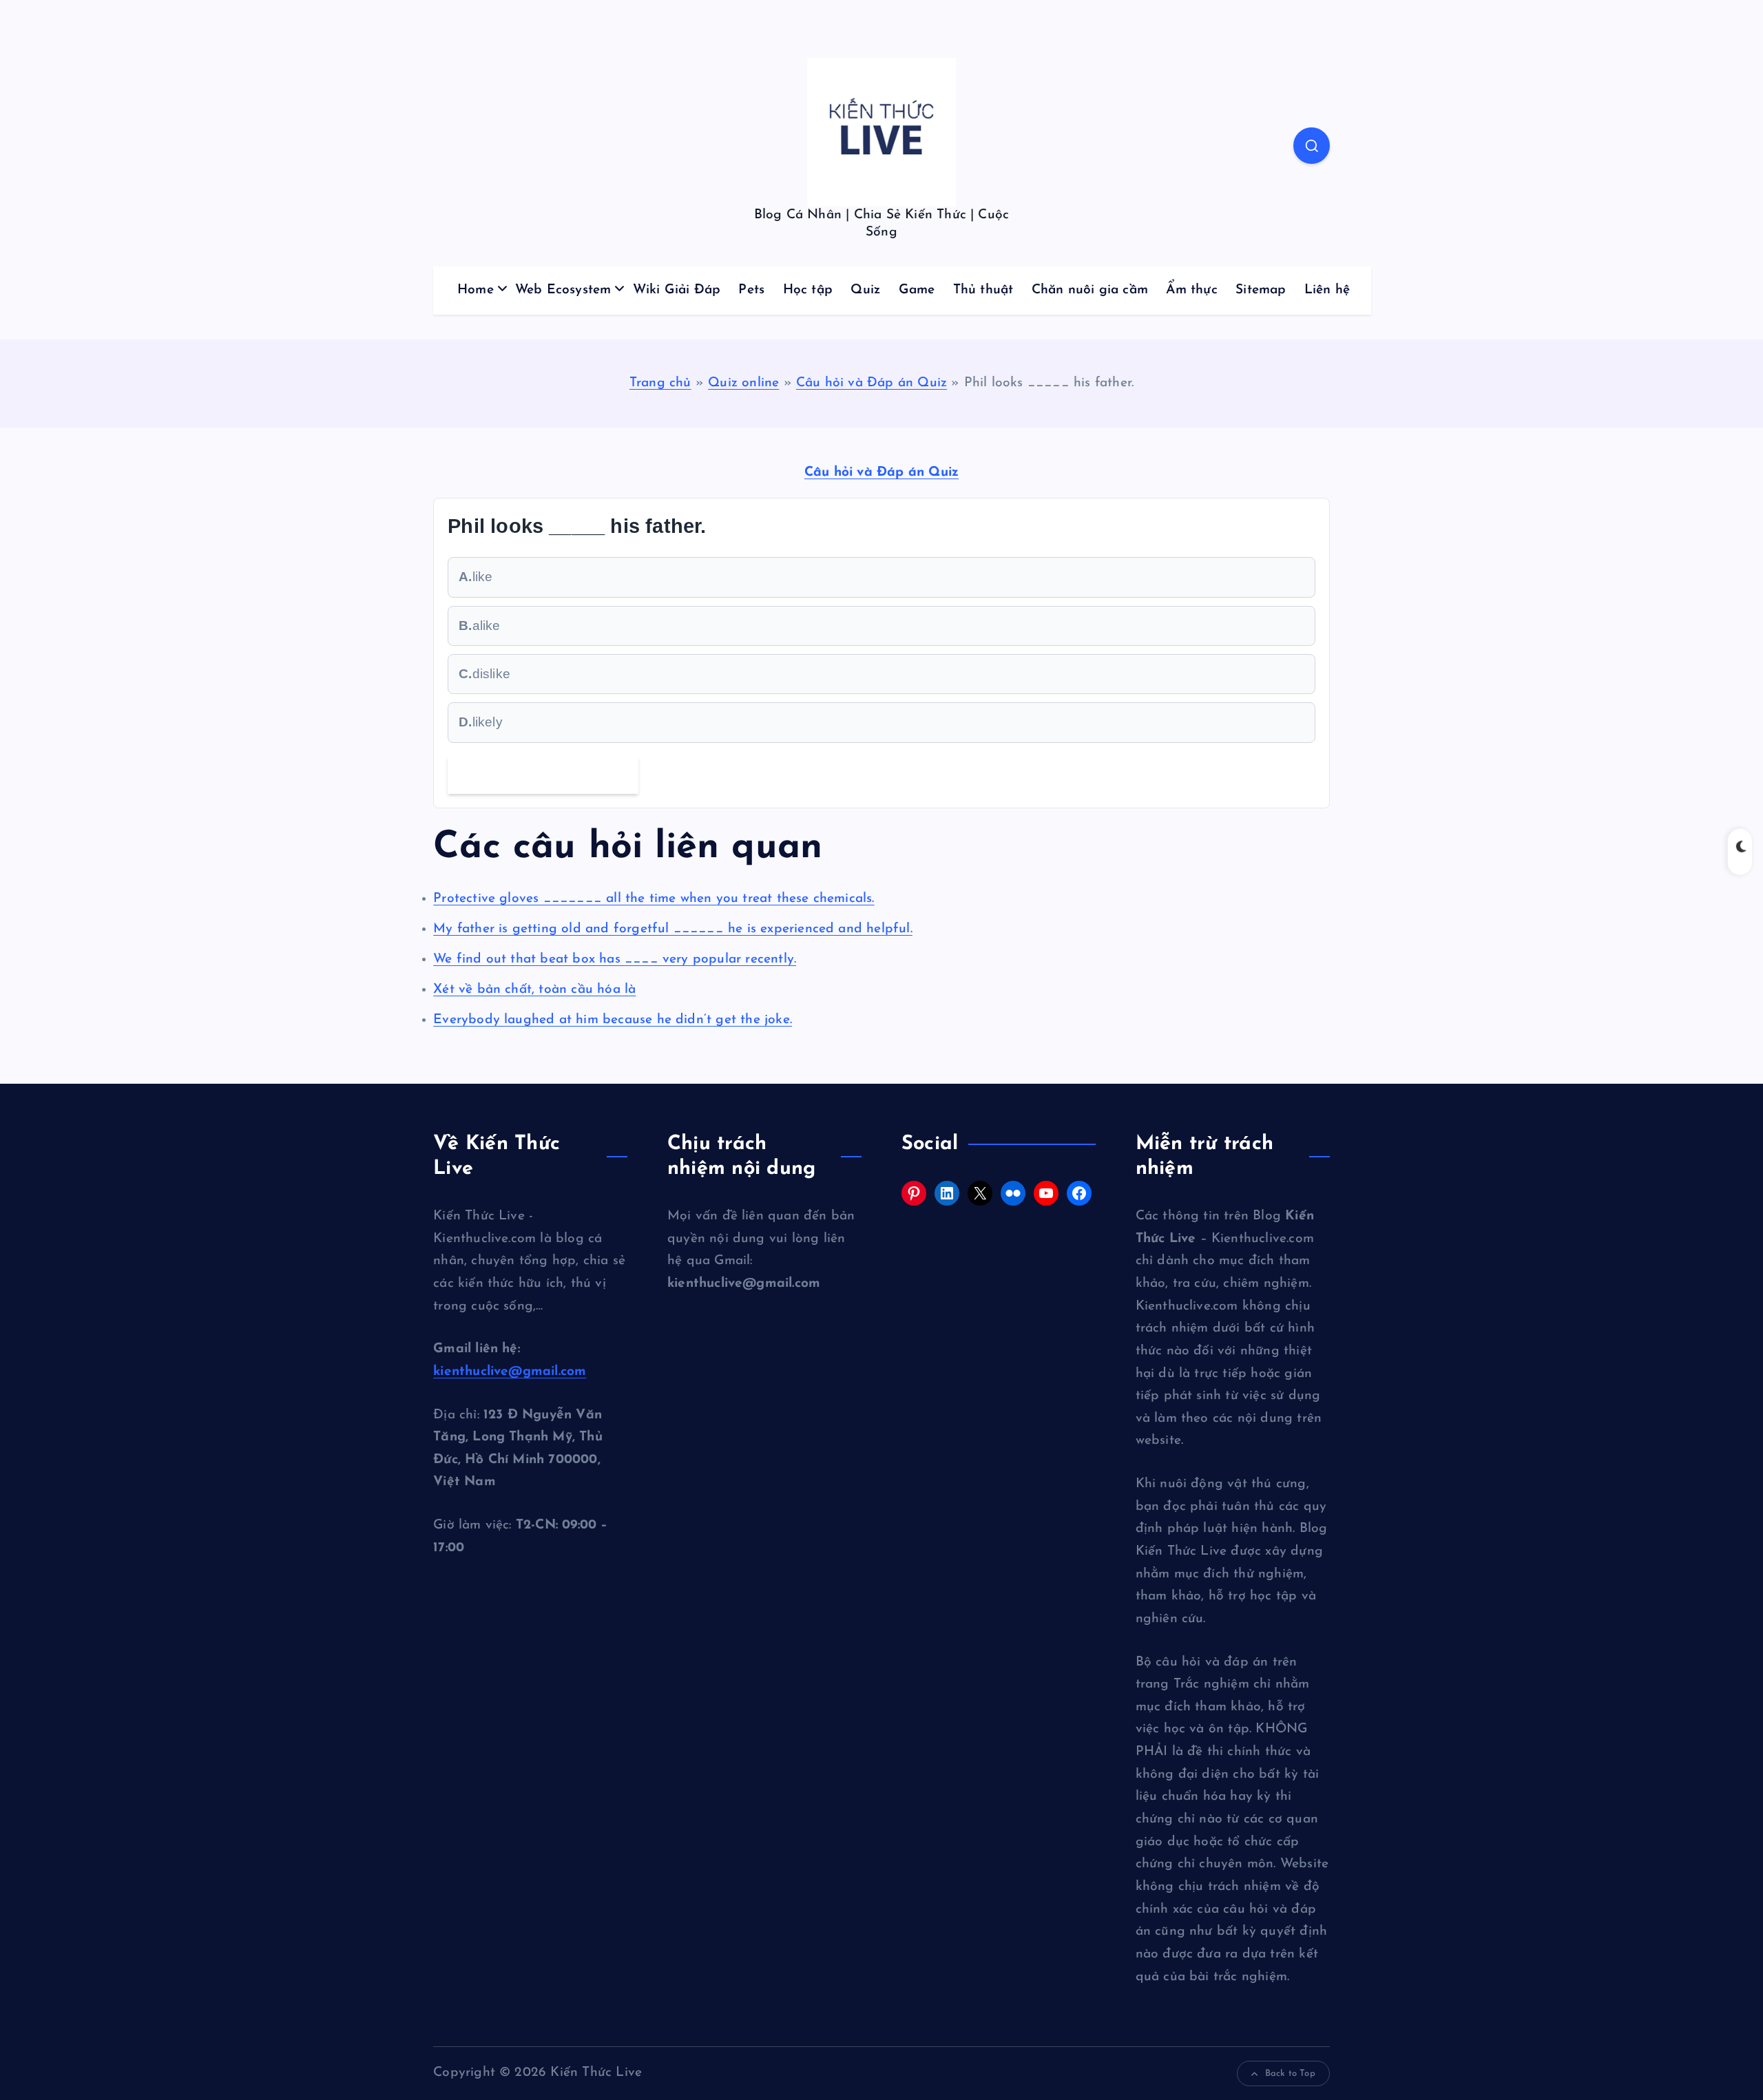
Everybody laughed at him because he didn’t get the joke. (613, 1020)
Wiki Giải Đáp (677, 290)
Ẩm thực (1191, 290)
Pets (751, 290)
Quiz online (743, 383)
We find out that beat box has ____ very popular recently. (615, 959)
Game (917, 290)
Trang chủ (660, 383)
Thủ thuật (983, 290)
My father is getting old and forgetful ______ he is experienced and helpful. (673, 929)
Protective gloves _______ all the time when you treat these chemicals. (654, 899)
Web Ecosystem (563, 290)
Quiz (865, 290)
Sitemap (1261, 290)
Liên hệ (1327, 290)
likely (481, 722)
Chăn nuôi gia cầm (1090, 290)
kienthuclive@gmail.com (510, 1372)
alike (479, 626)
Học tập (808, 290)
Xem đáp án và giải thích (543, 775)
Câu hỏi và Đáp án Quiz (872, 383)
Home (476, 290)
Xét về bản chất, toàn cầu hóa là (534, 990)
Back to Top (1290, 2073)
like (476, 577)
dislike (484, 674)
